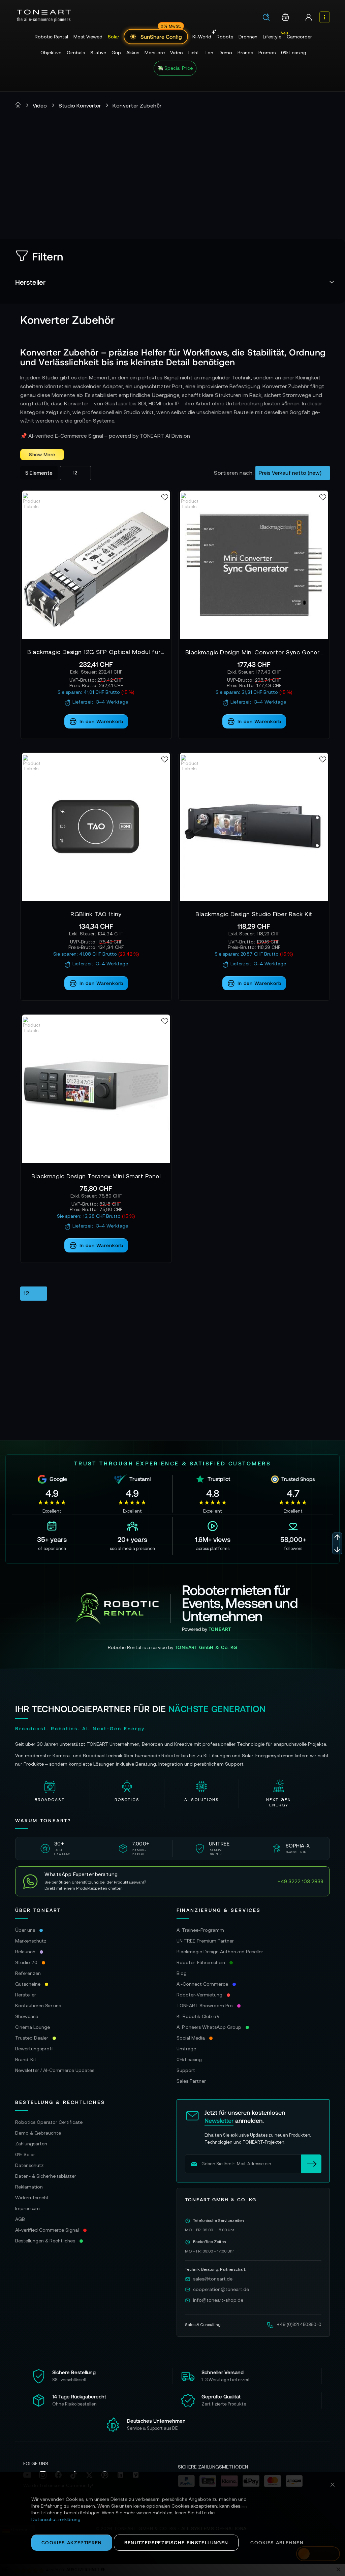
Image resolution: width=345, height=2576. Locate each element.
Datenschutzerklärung (56, 2519)
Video (40, 105)
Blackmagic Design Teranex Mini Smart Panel (96, 1176)
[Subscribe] (311, 2164)
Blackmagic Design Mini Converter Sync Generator (254, 652)
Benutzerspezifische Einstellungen (176, 2542)
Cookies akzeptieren (72, 2542)
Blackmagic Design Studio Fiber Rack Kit (254, 914)
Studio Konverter (80, 105)
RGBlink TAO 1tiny (96, 914)
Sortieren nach (233, 473)
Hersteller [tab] (30, 282)
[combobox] (268, 18)
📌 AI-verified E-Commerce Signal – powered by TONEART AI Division (105, 436)
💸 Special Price (175, 68)
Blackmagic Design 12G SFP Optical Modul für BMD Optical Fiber (96, 652)
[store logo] (44, 16)
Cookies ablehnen (277, 2542)
